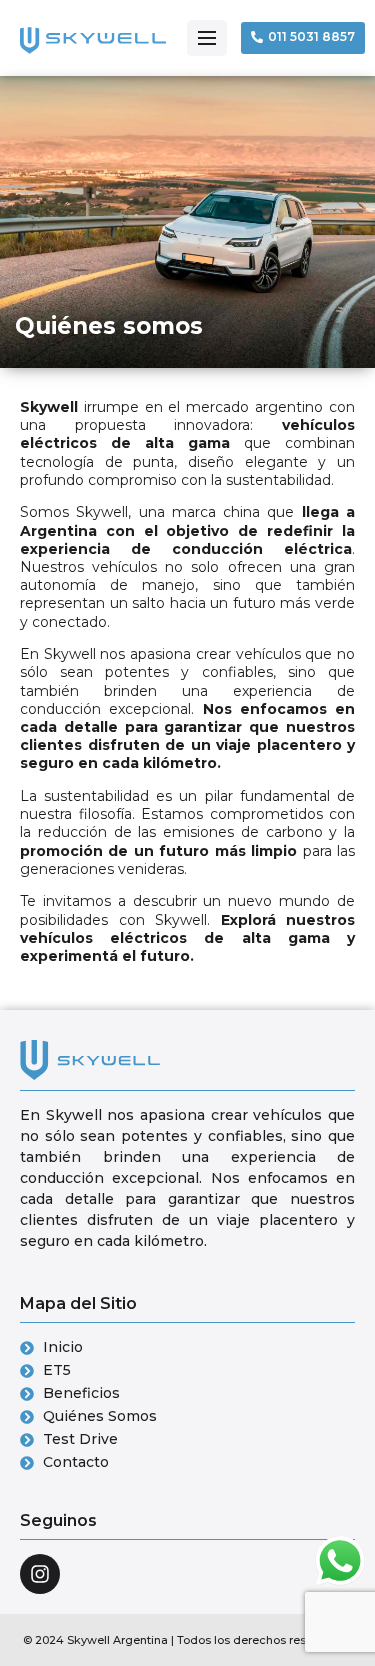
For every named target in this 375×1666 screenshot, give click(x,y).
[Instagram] (40, 1574)
